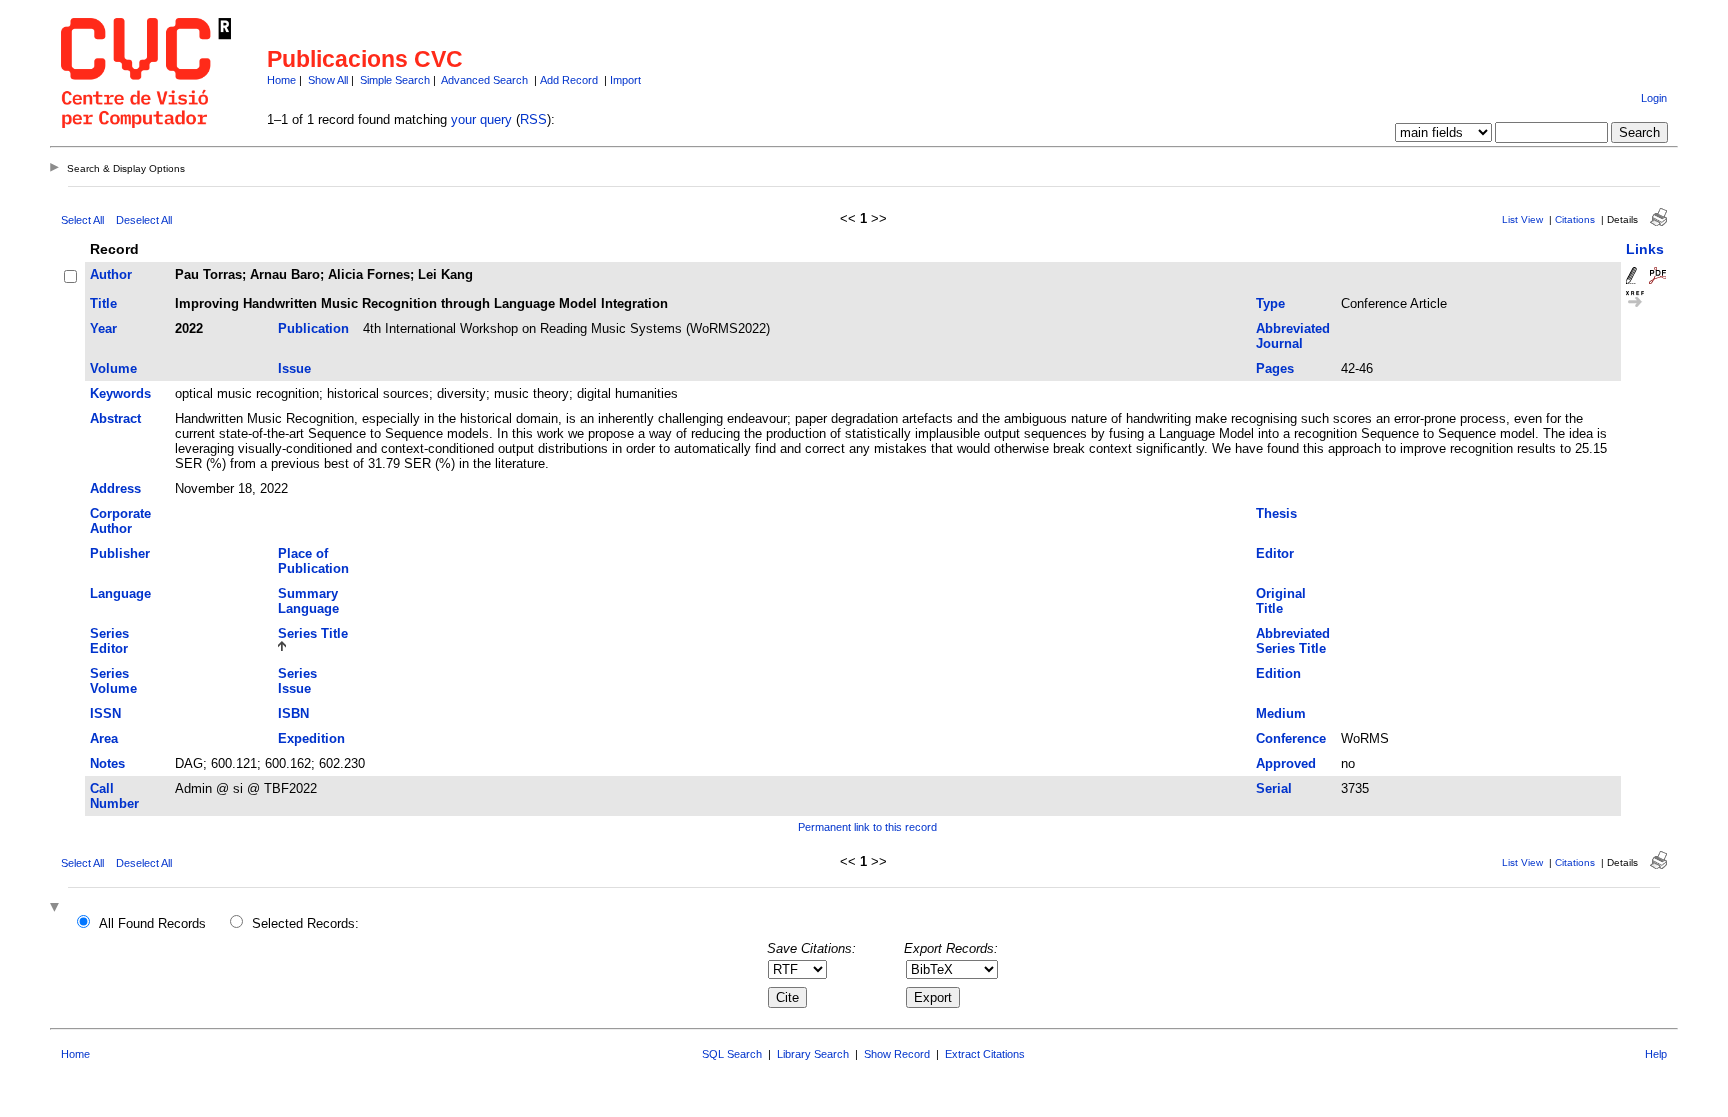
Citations (1575, 219)
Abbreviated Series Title (1293, 641)
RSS (533, 119)
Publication (313, 328)
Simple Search (395, 80)
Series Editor (109, 641)
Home (281, 80)
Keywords (120, 393)
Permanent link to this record (867, 827)
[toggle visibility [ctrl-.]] (57, 908)
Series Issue (297, 681)
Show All (328, 80)
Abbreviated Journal (1293, 336)
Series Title (313, 633)
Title (103, 303)
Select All (82, 220)
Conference (1291, 738)
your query (481, 119)
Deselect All (144, 220)
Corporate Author (120, 521)
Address (115, 488)
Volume (113, 368)
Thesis (1276, 513)
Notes (107, 763)
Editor (1275, 553)
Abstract (115, 418)
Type (1270, 303)
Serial (1274, 788)
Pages (1275, 368)
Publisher (120, 553)
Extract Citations (985, 1054)
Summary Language (308, 601)
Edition (1278, 673)
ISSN (105, 713)
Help (1656, 1054)
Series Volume (113, 681)
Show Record (897, 1054)
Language (120, 593)
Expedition (311, 738)
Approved (1286, 763)
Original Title (1281, 601)
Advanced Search (484, 80)
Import (625, 80)
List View (1522, 219)
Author (111, 274)
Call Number (114, 796)
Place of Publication (313, 561)
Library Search (813, 1054)
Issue (294, 368)
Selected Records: (305, 923)
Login (1654, 98)
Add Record (569, 80)
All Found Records (152, 923)
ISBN (293, 713)
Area (104, 738)
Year (103, 328)
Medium (1281, 713)
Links (1645, 249)
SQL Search (732, 1054)
